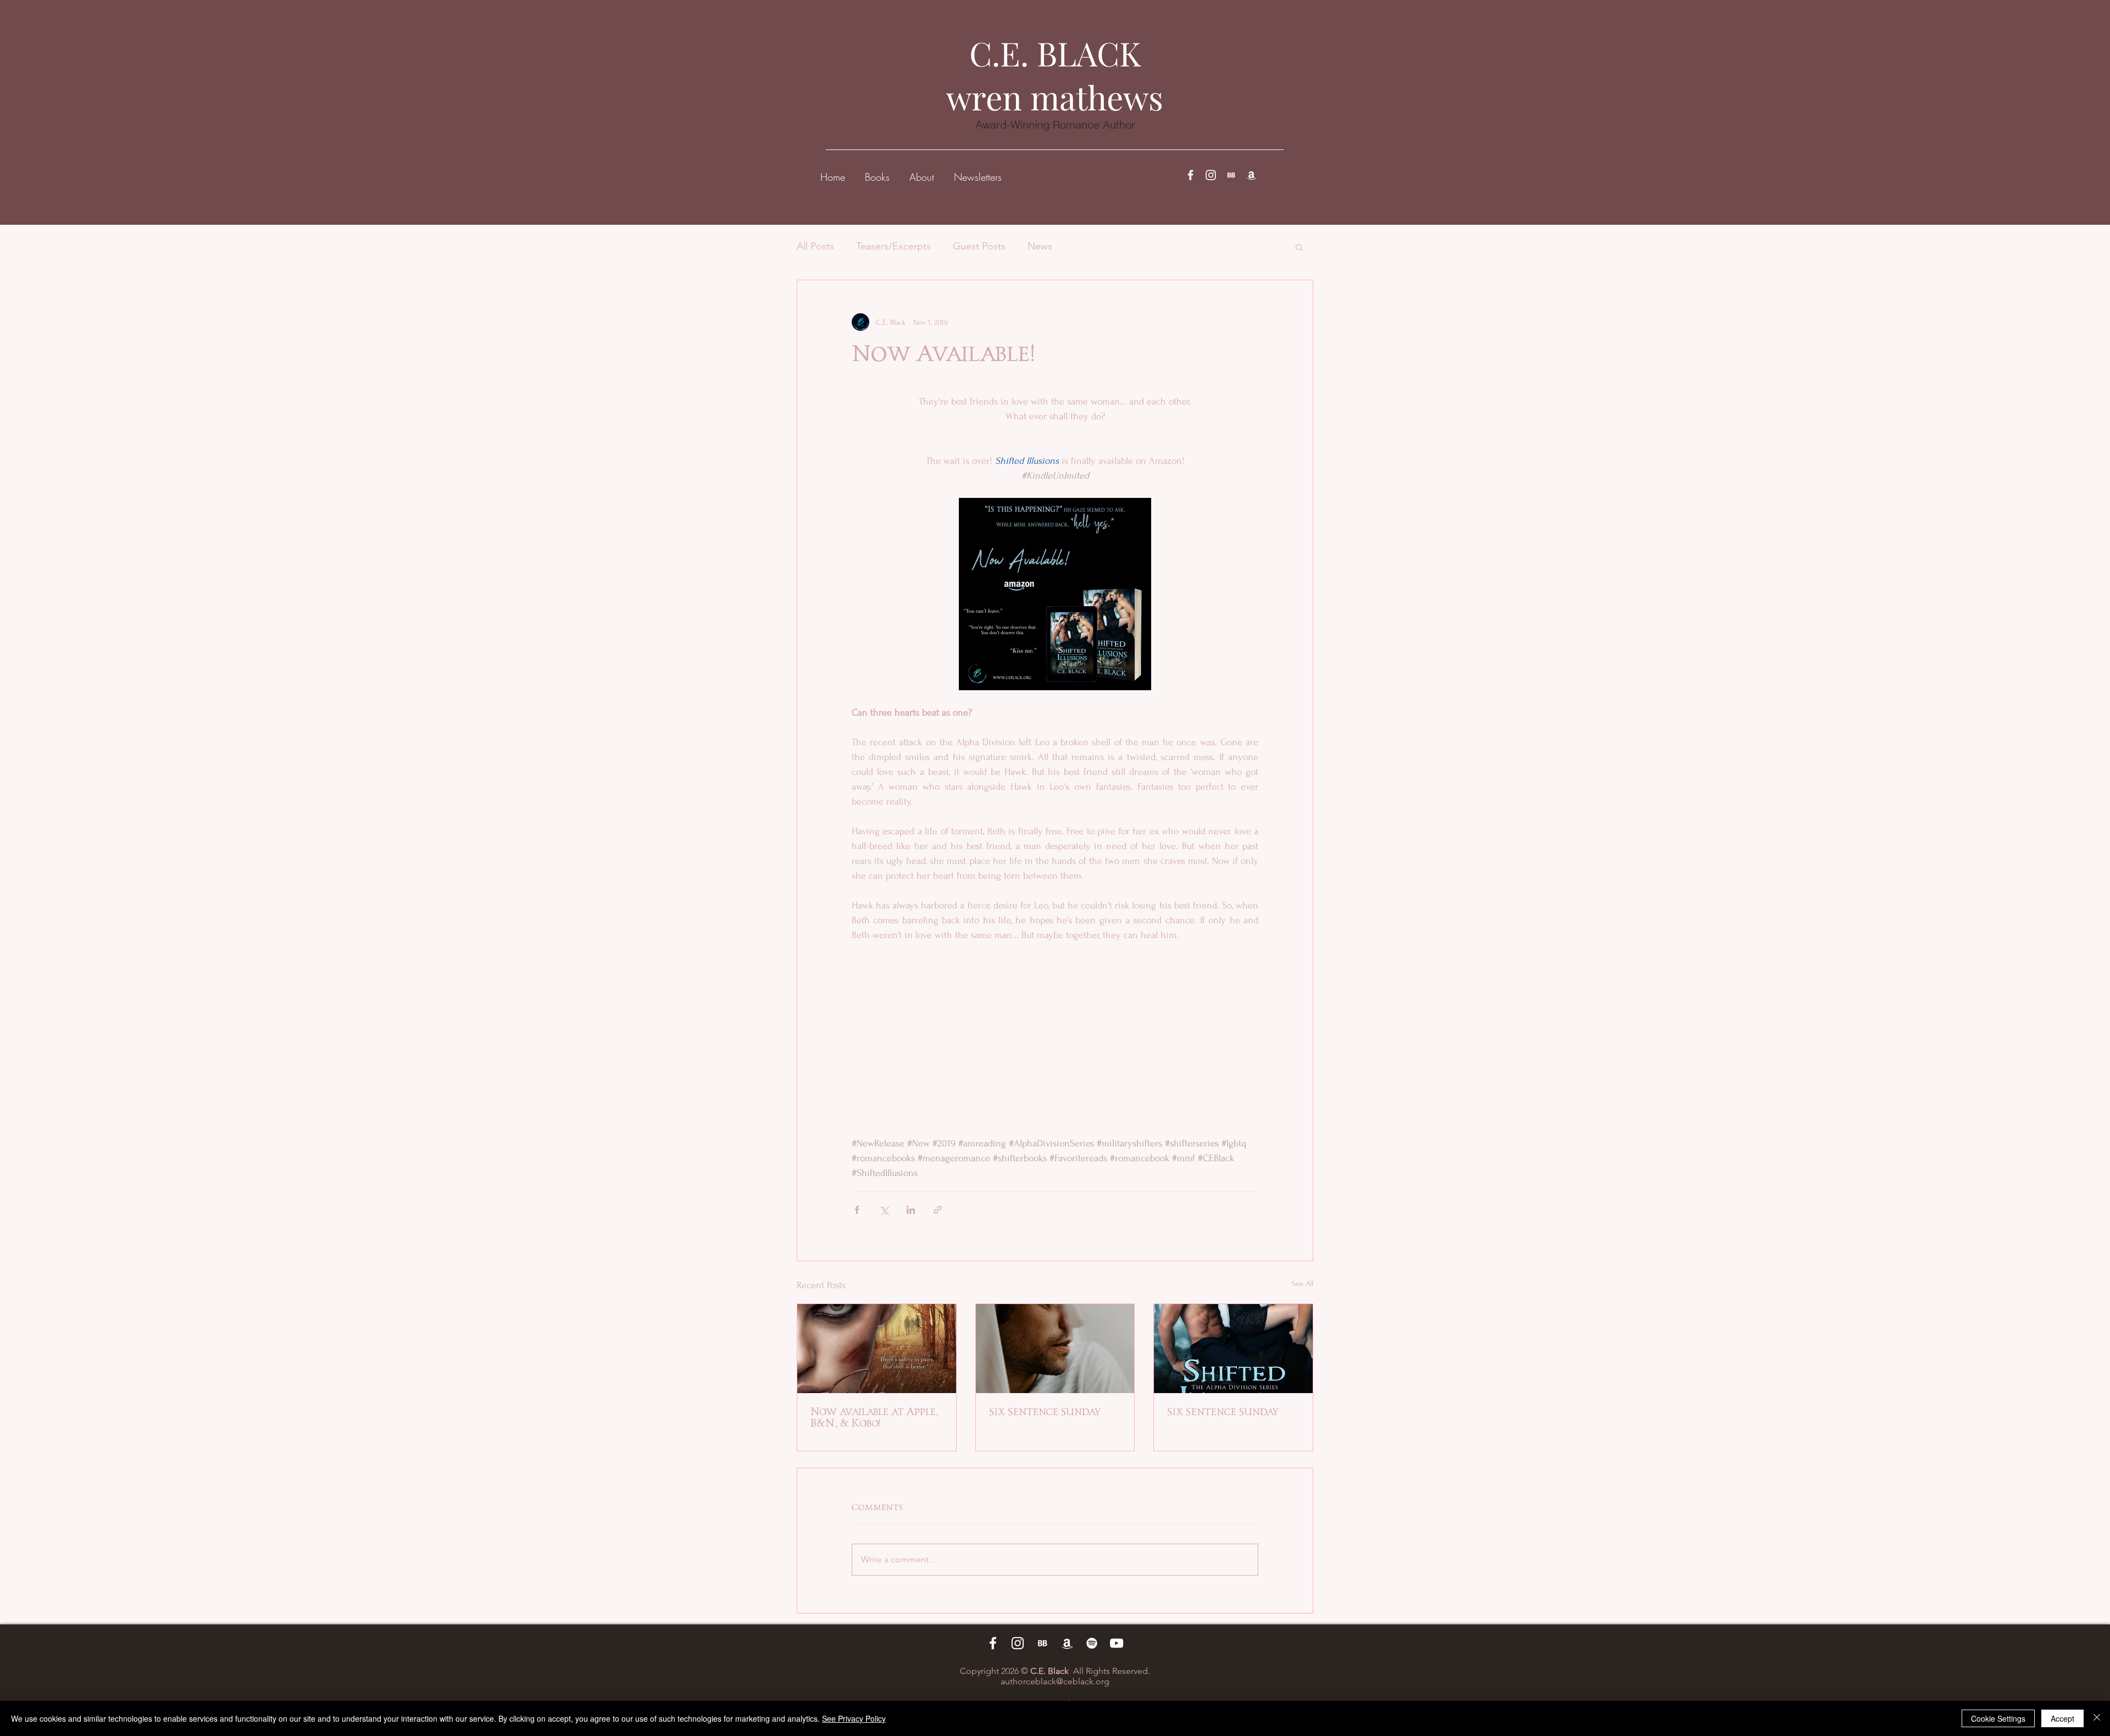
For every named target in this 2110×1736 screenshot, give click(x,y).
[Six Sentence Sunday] (1055, 1349)
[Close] (2097, 1718)
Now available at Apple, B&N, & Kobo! (874, 1418)
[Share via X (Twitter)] (884, 1210)
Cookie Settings (1998, 1718)
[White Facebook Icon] (1190, 175)
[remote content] (1055, 1024)
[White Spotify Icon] (1092, 1643)
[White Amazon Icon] (1251, 175)
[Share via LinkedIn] (911, 1210)
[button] (877, 172)
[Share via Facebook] (857, 1210)
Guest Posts (979, 246)
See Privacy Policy (854, 1718)
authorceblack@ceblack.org (1055, 1681)
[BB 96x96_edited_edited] (1231, 175)
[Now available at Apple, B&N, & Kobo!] (877, 1349)
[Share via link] (938, 1210)
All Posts (815, 246)
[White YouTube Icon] (1117, 1643)
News (1040, 246)
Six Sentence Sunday (1045, 1412)
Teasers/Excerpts (893, 246)
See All (1303, 1283)
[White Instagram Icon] (1211, 175)
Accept (2062, 1718)
